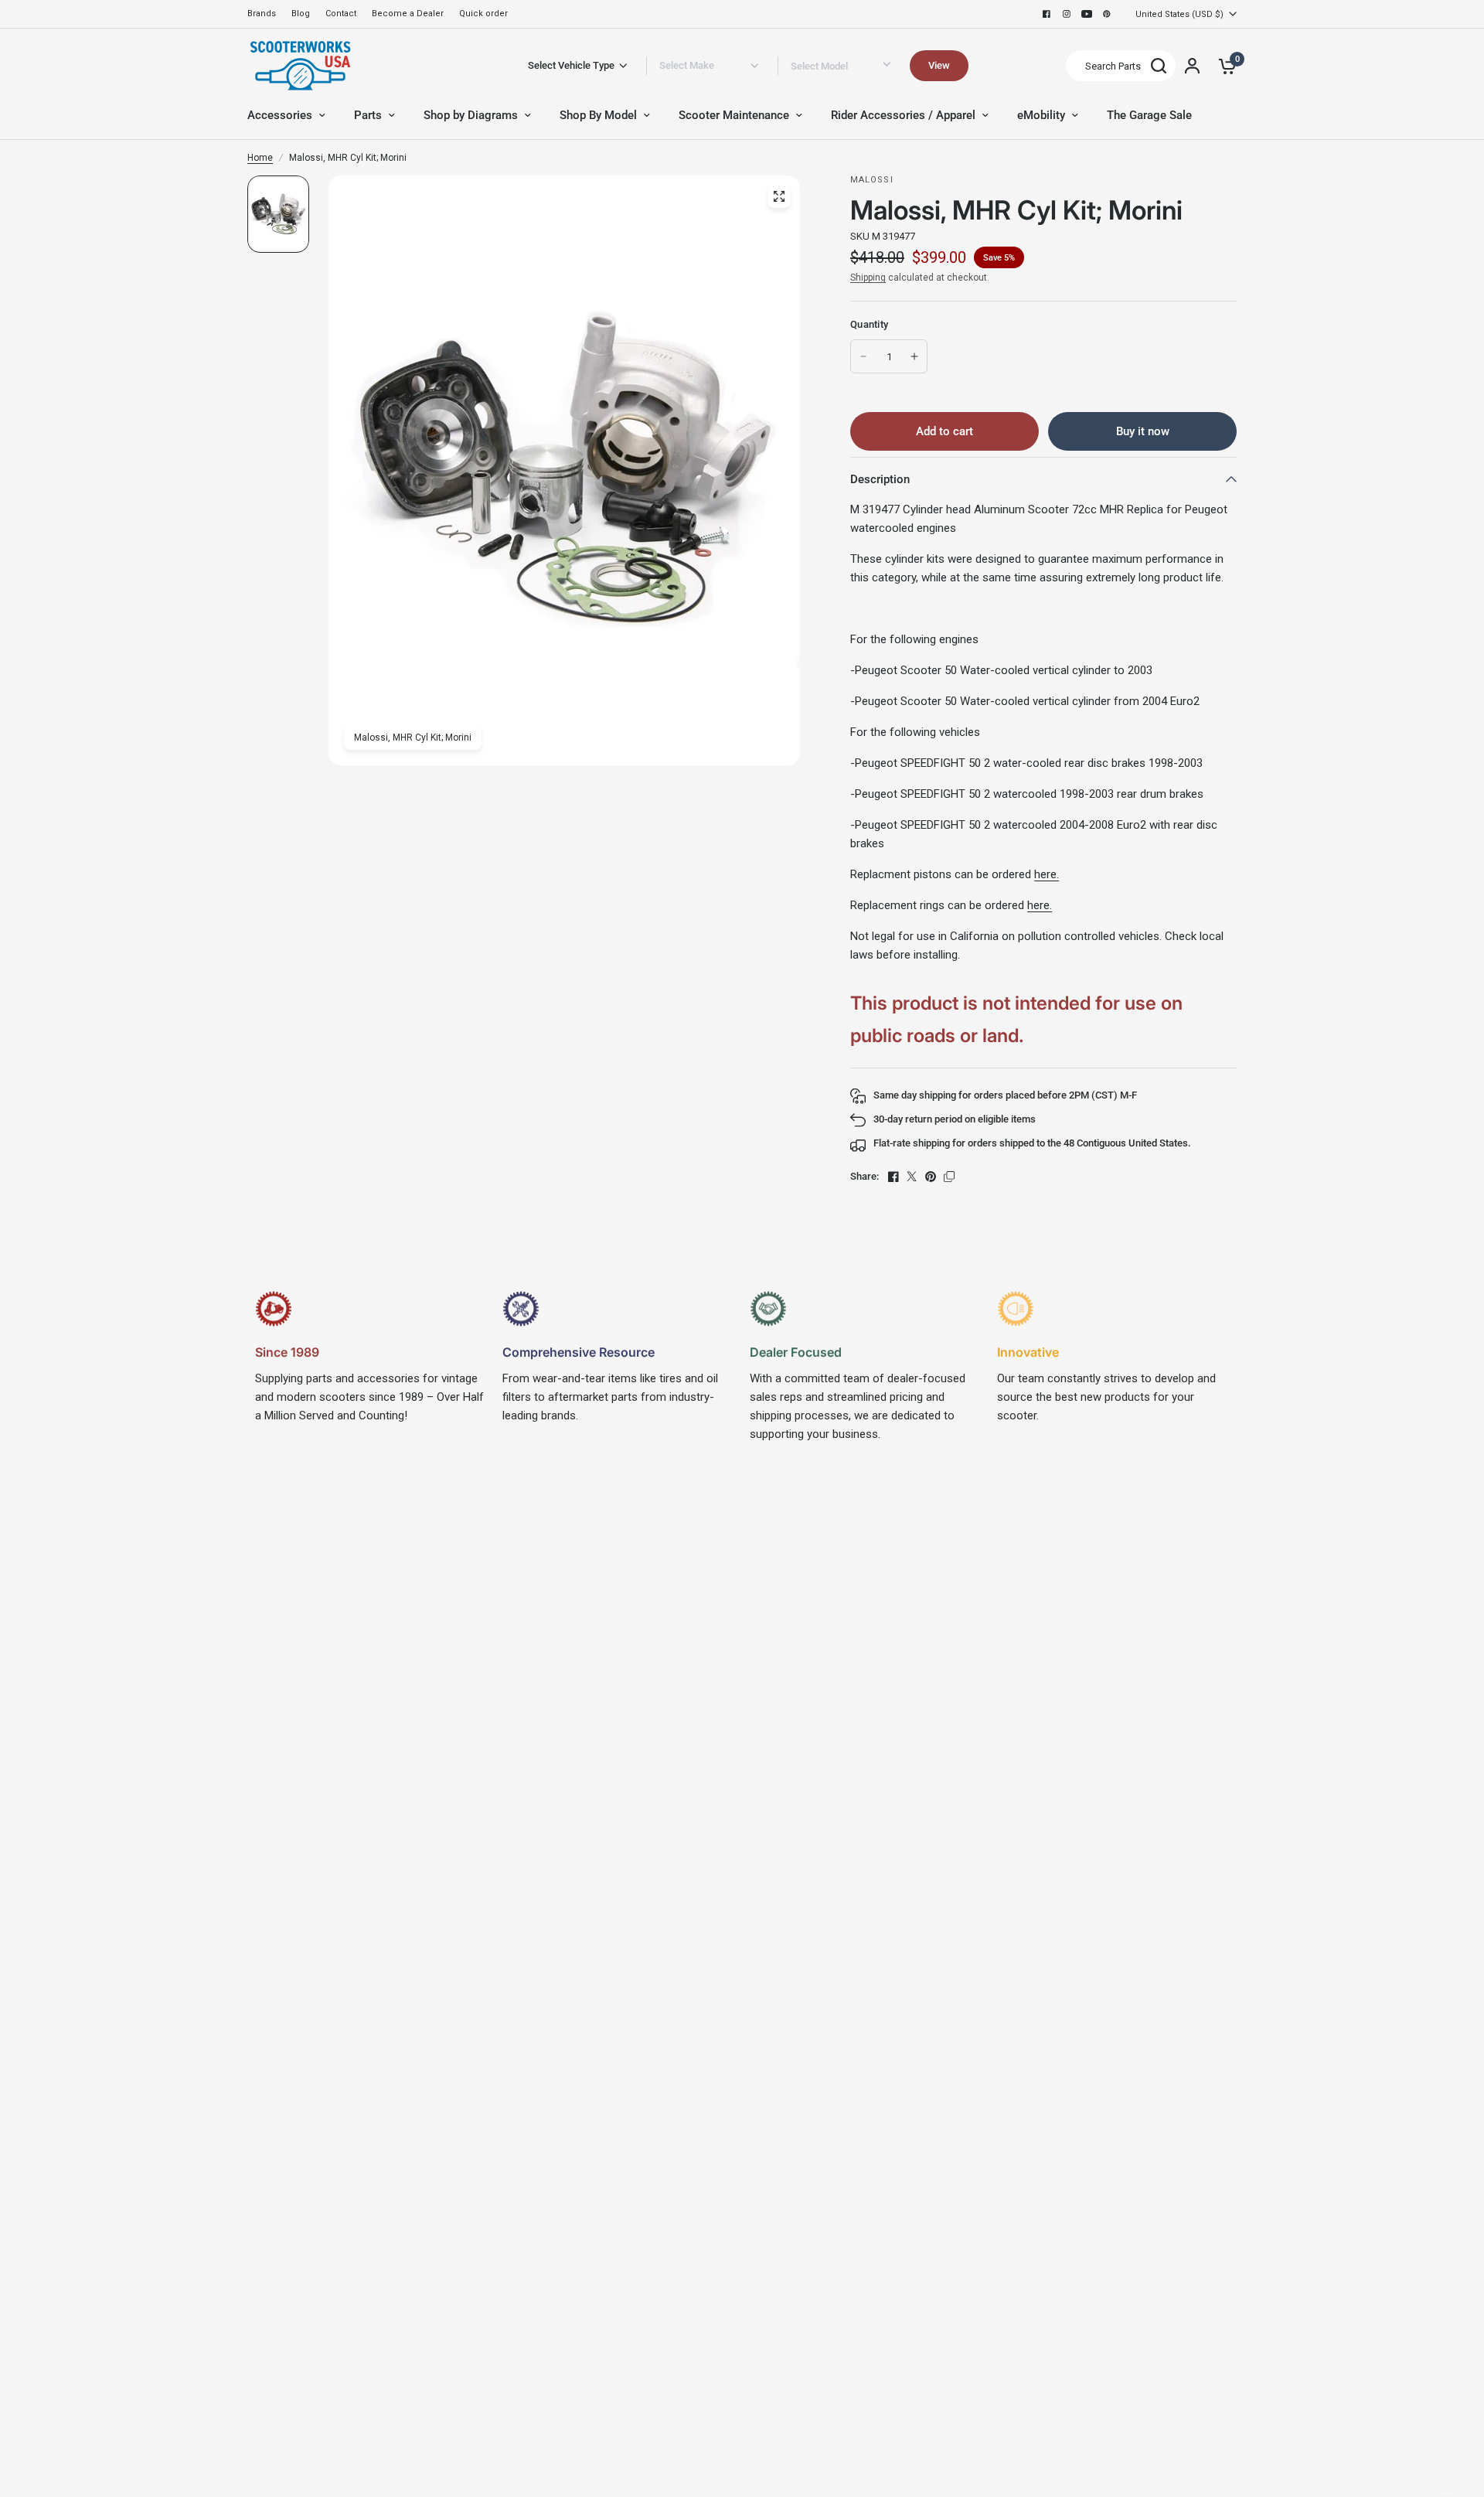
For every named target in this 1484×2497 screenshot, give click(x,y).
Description (880, 479)
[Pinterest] (1107, 14)
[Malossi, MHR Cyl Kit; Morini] (779, 196)
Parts (368, 115)
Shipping (868, 278)
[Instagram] (1067, 14)
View (939, 65)
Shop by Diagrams (471, 115)
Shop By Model (598, 115)
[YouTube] (1087, 14)
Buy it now (1143, 431)
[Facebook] (1047, 14)
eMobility (1041, 115)
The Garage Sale (1149, 115)
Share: (865, 1176)
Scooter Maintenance (734, 115)
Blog (301, 14)
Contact (341, 14)
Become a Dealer (408, 14)
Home (260, 158)
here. (1047, 874)
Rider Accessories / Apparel (903, 115)
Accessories (280, 115)
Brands (262, 14)
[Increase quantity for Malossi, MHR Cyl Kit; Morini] (914, 356)
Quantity (869, 324)
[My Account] (1192, 66)
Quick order (483, 14)
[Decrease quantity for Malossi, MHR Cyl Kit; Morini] (863, 356)
